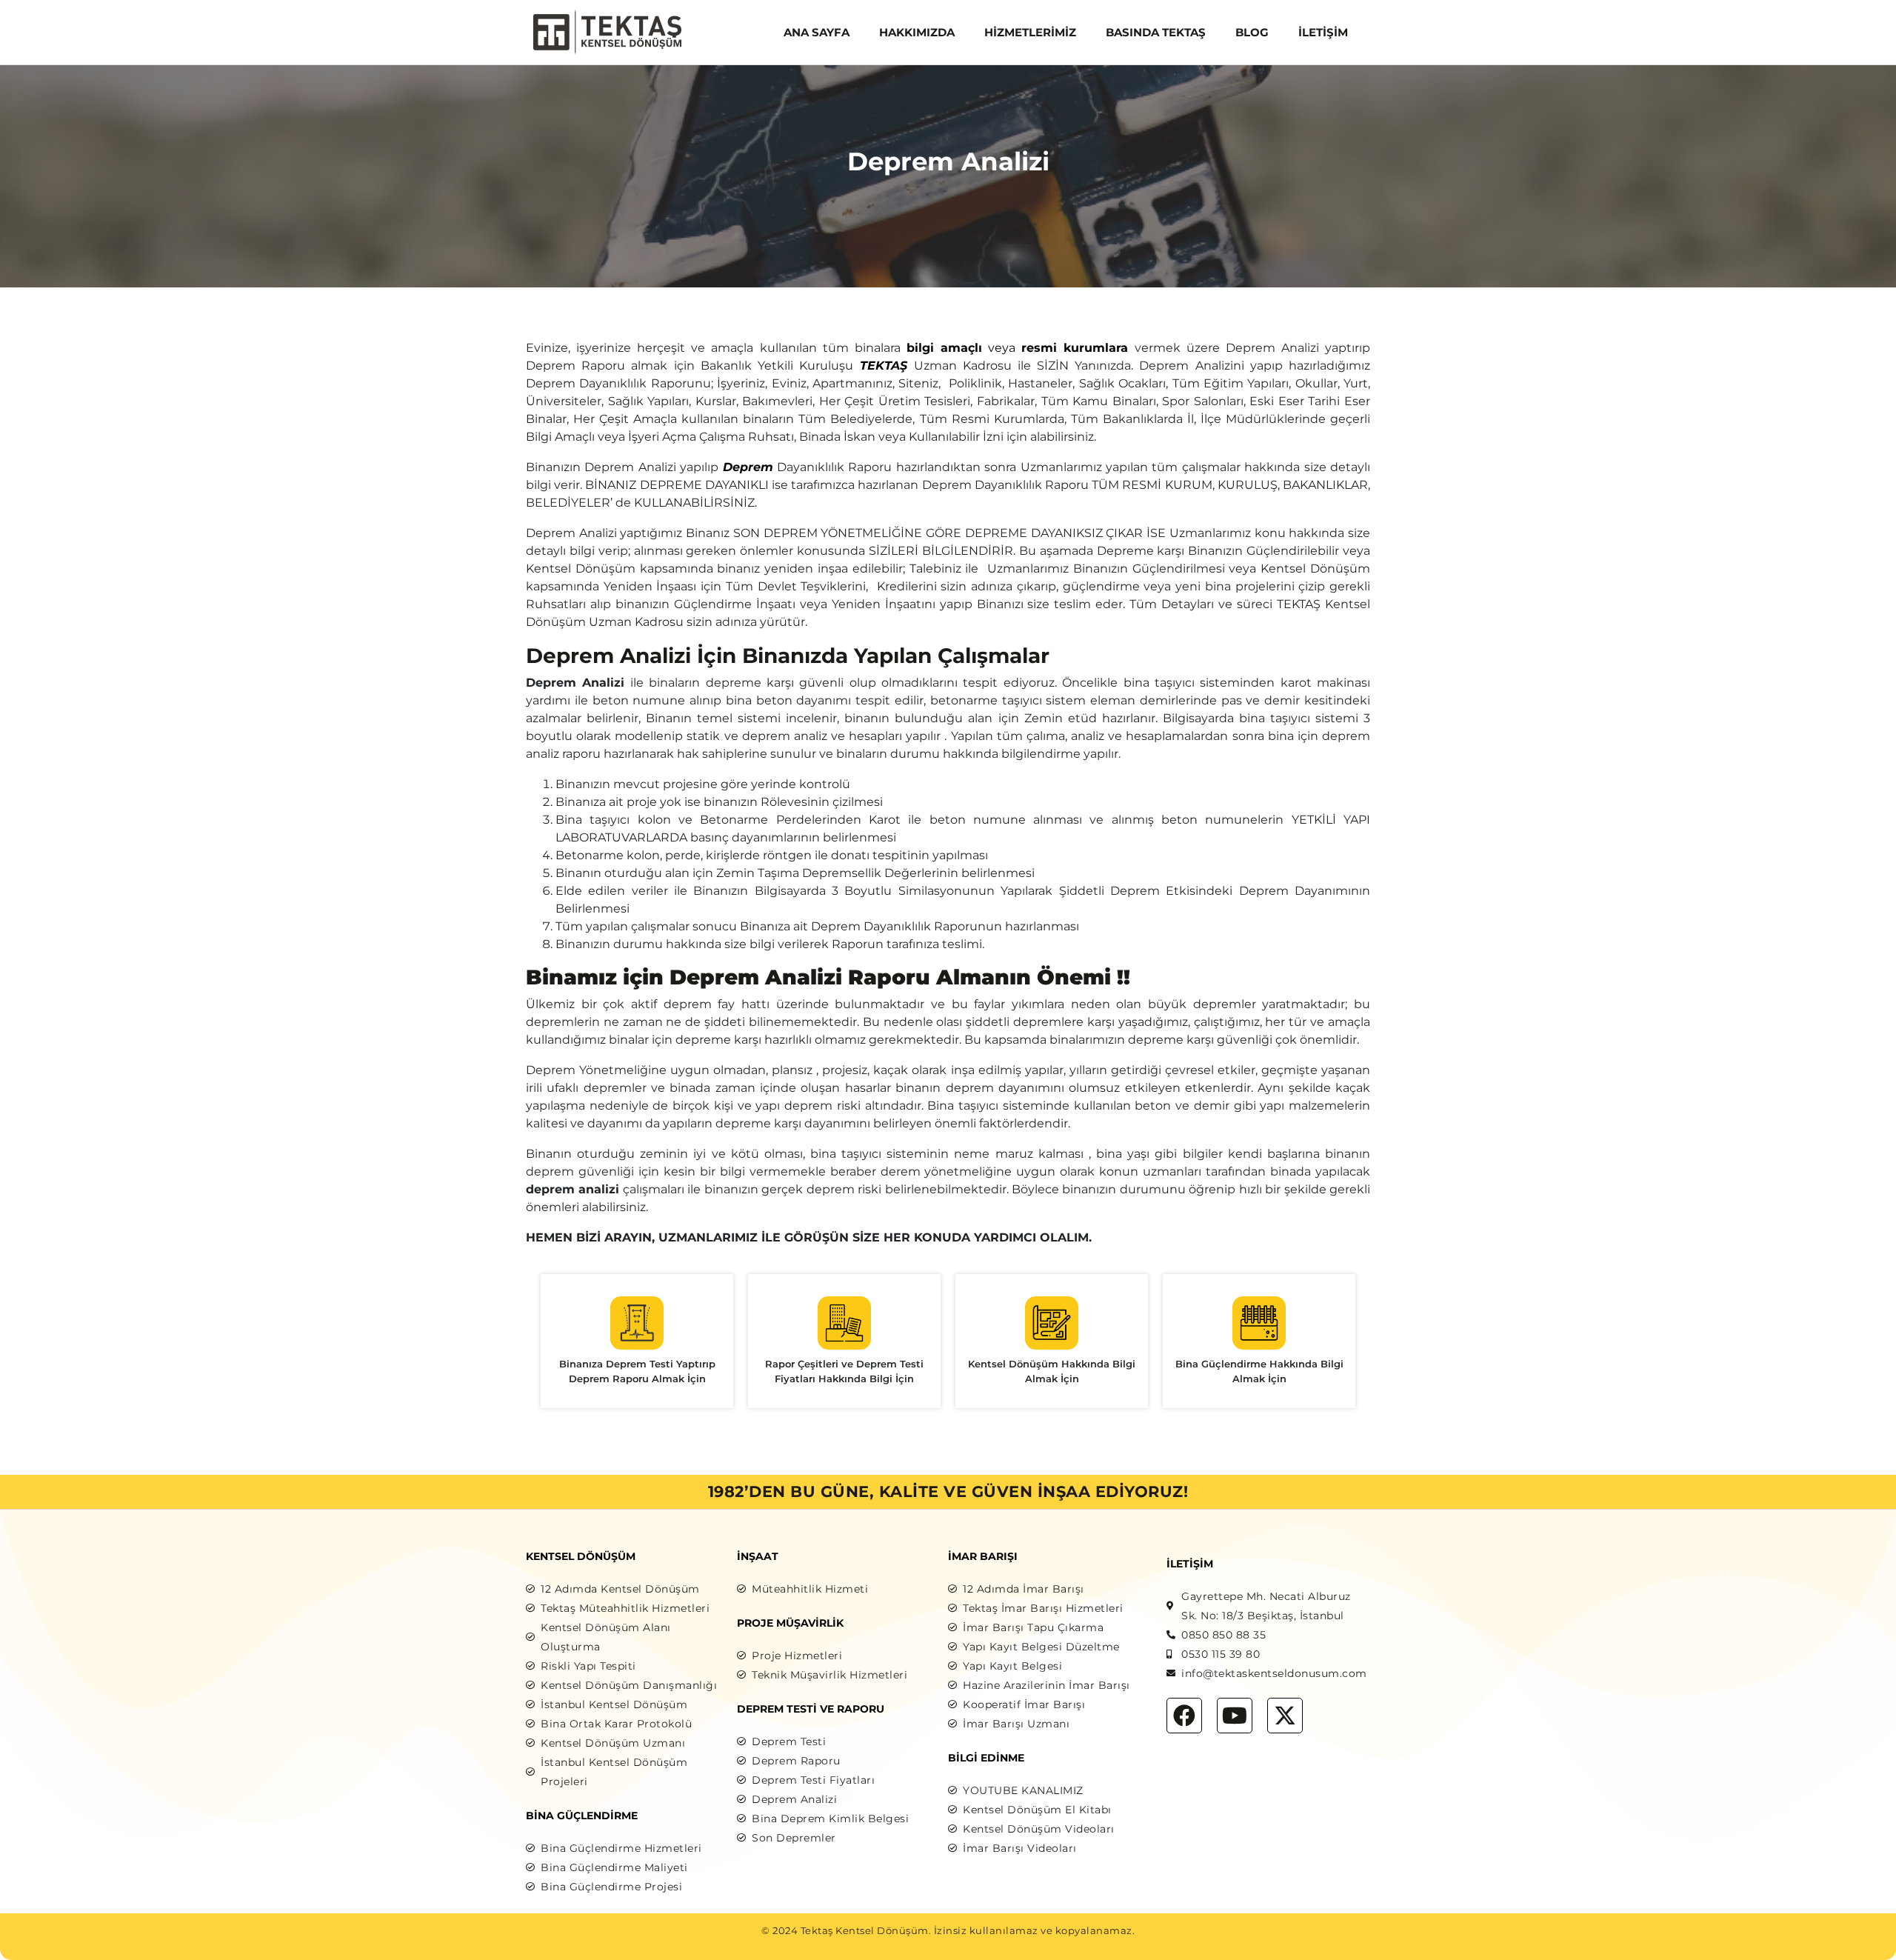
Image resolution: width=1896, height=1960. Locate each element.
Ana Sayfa (817, 32)
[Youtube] (1235, 1716)
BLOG (1252, 32)
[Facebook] (1184, 1716)
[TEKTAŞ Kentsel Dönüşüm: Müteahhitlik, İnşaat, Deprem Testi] (607, 31)
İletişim (1323, 32)
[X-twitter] (1285, 1716)
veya (1018, 348)
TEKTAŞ (884, 366)
